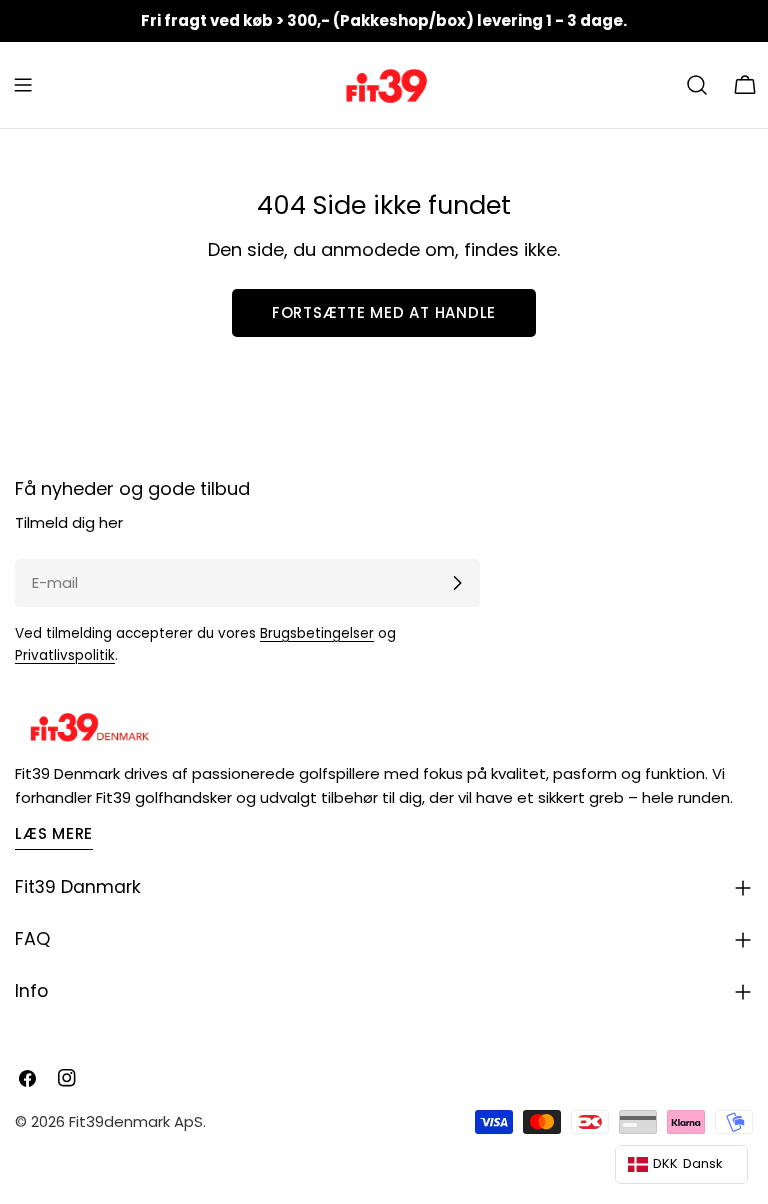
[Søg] (697, 85)
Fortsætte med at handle (384, 312)
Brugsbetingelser (317, 633)
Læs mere (54, 833)
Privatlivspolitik (65, 655)
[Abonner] (457, 583)
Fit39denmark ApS (136, 1121)
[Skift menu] (23, 85)
